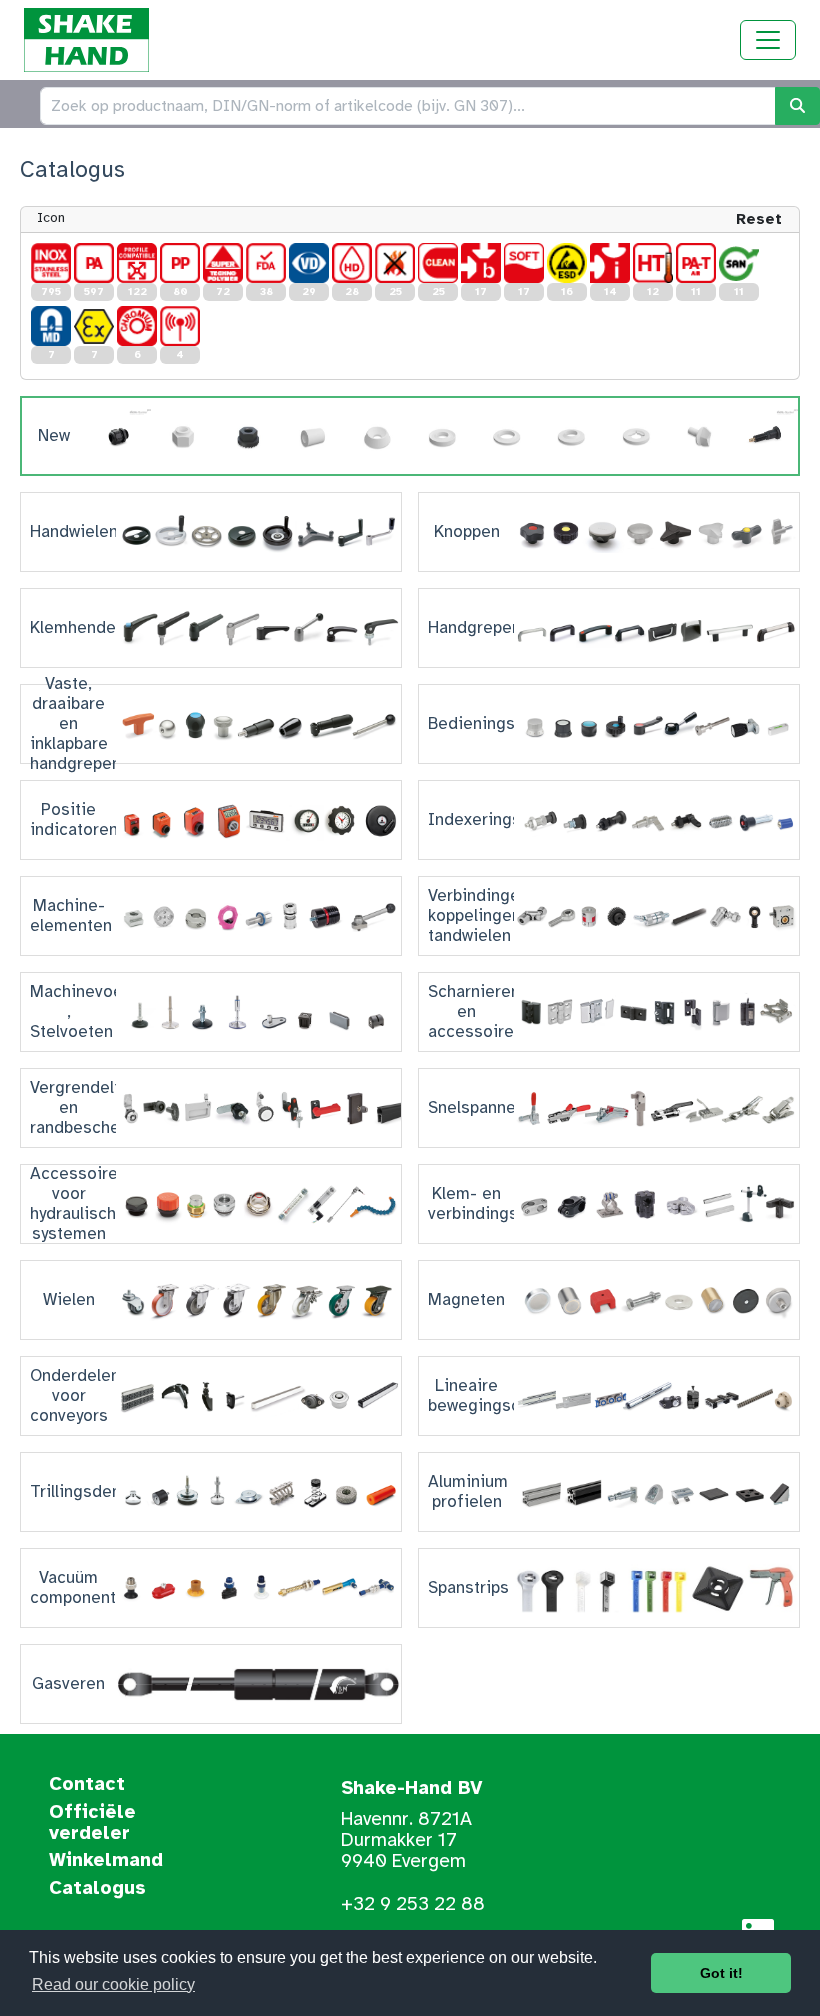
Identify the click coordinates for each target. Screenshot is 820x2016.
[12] (653, 263)
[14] (610, 263)
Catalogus (97, 1889)
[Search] (797, 106)
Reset (759, 219)
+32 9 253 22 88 (413, 1904)
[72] (223, 263)
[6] (137, 326)
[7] (51, 326)
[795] (51, 263)
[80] (180, 263)
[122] (137, 263)
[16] (567, 263)
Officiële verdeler (92, 1823)
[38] (266, 263)
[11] (696, 263)
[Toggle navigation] (768, 40)
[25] (395, 263)
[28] (352, 263)
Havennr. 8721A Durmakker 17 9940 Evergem (406, 1840)
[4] (180, 326)
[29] (309, 263)
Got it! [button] (721, 1973)
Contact (87, 1785)
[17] (481, 263)
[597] (94, 263)
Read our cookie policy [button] (113, 1984)
